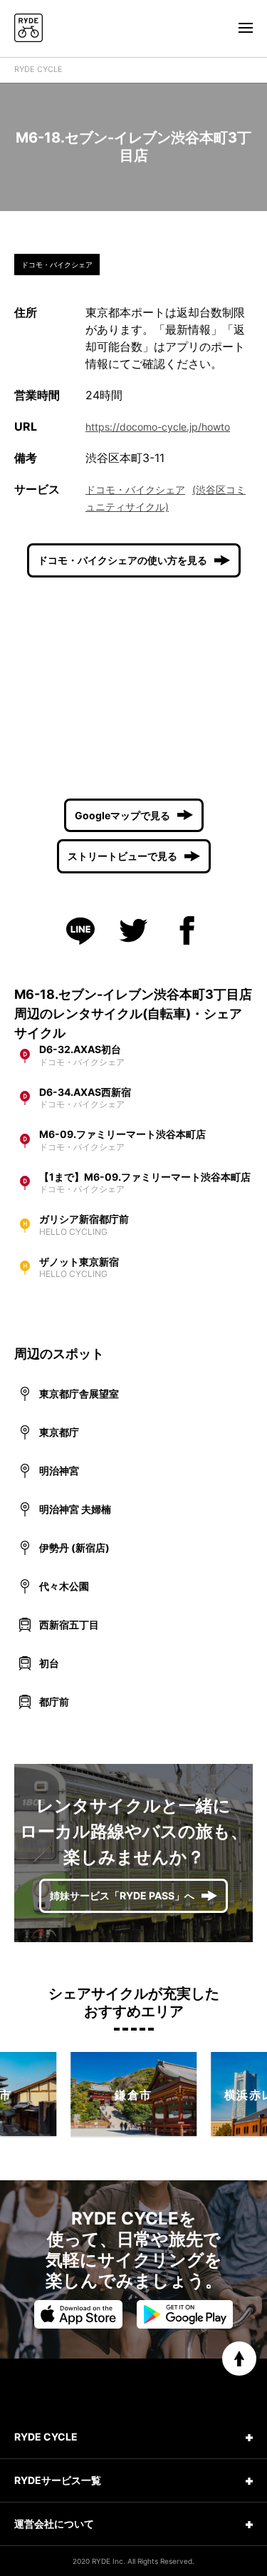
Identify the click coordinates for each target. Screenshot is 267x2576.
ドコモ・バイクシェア (135, 489)
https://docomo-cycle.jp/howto (158, 427)
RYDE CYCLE (38, 69)
